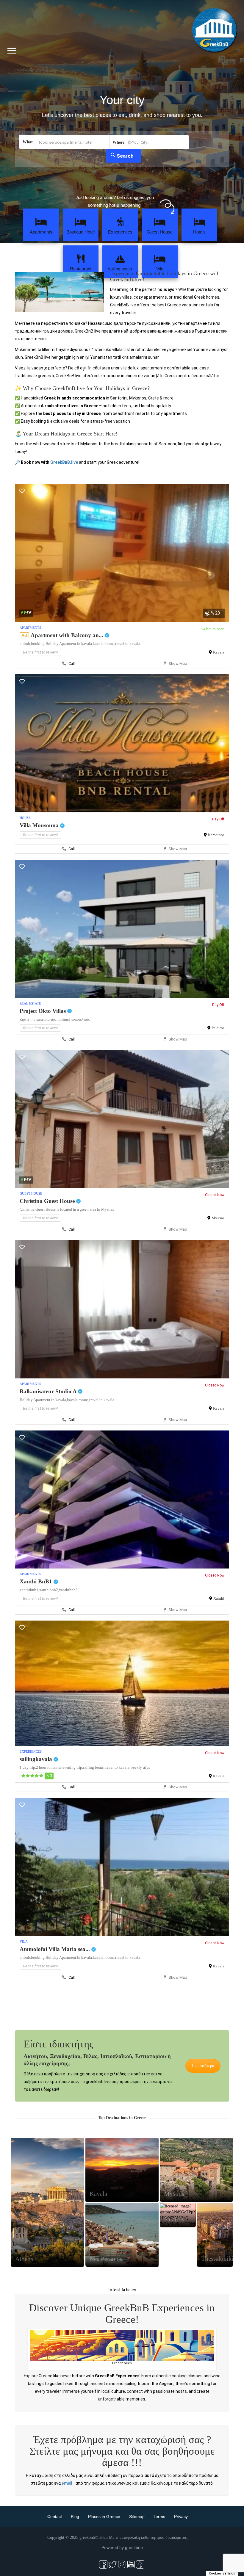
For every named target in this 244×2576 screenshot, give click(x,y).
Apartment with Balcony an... (68, 635)
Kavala (219, 652)
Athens (24, 2259)
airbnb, (25, 644)
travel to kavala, (117, 1767)
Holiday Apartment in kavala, (69, 644)
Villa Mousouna (40, 825)
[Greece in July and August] (196, 2326)
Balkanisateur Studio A (49, 1391)
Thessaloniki (217, 2259)
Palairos (218, 1028)
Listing (47, 2216)
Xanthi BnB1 (37, 1581)
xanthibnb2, (49, 1590)
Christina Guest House (48, 1201)
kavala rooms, (104, 644)
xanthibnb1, (29, 1590)
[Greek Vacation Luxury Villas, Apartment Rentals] (122, 2326)
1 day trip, (28, 1767)
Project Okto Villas (43, 1011)
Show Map (177, 663)
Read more (33, 2517)
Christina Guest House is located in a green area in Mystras (67, 1209)
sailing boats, (94, 1767)
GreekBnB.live (64, 462)
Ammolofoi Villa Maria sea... (55, 1949)
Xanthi (219, 1598)
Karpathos (216, 835)
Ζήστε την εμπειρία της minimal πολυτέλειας (55, 1019)
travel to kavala (128, 644)
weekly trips (140, 1767)
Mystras (218, 1218)
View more (100, 2554)
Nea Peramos (106, 2259)
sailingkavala (37, 1759)
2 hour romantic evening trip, (60, 1767)
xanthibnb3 (68, 1590)
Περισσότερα (203, 2066)
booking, (38, 644)
